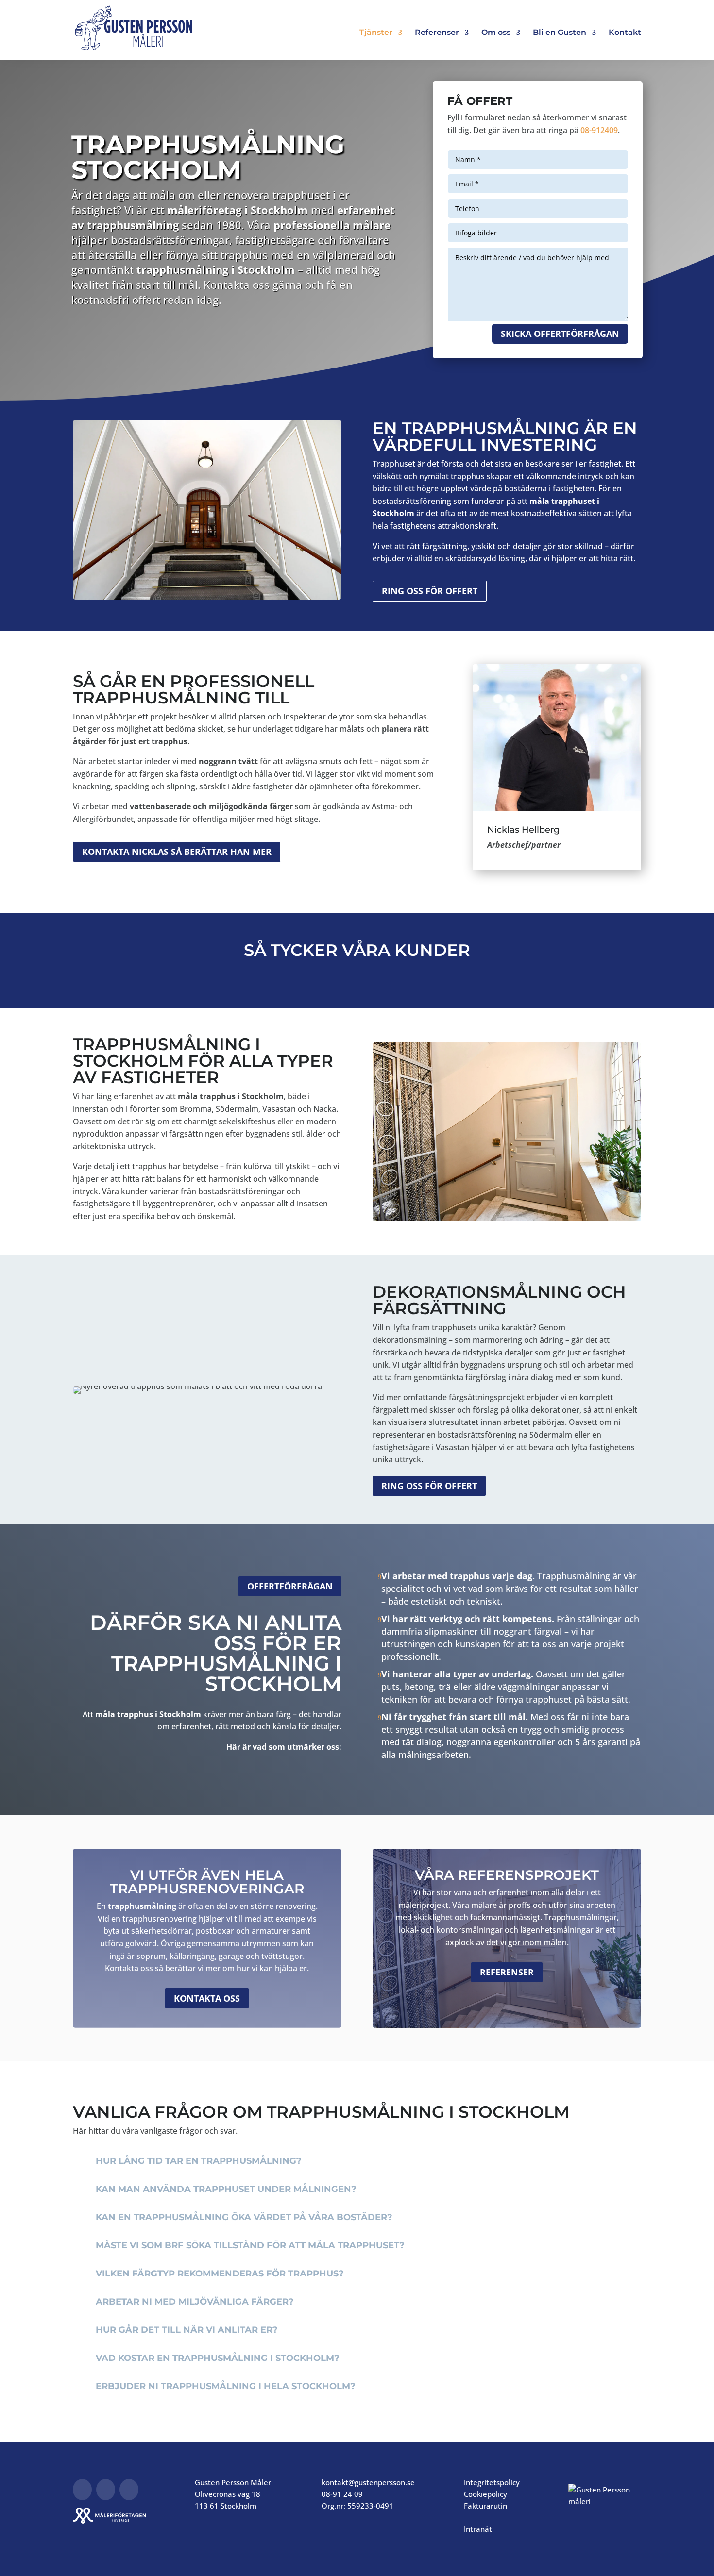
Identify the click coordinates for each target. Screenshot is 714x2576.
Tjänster (376, 33)
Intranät (478, 2529)
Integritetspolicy (492, 2482)
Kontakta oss (207, 1998)
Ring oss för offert (430, 591)
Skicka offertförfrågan (560, 334)
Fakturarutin (485, 2506)
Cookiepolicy (485, 2494)
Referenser (437, 33)
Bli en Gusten (560, 33)
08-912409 (599, 130)
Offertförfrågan (290, 1586)
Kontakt (625, 33)
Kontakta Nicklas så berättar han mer (177, 852)
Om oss (496, 33)
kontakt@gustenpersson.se (368, 2482)
